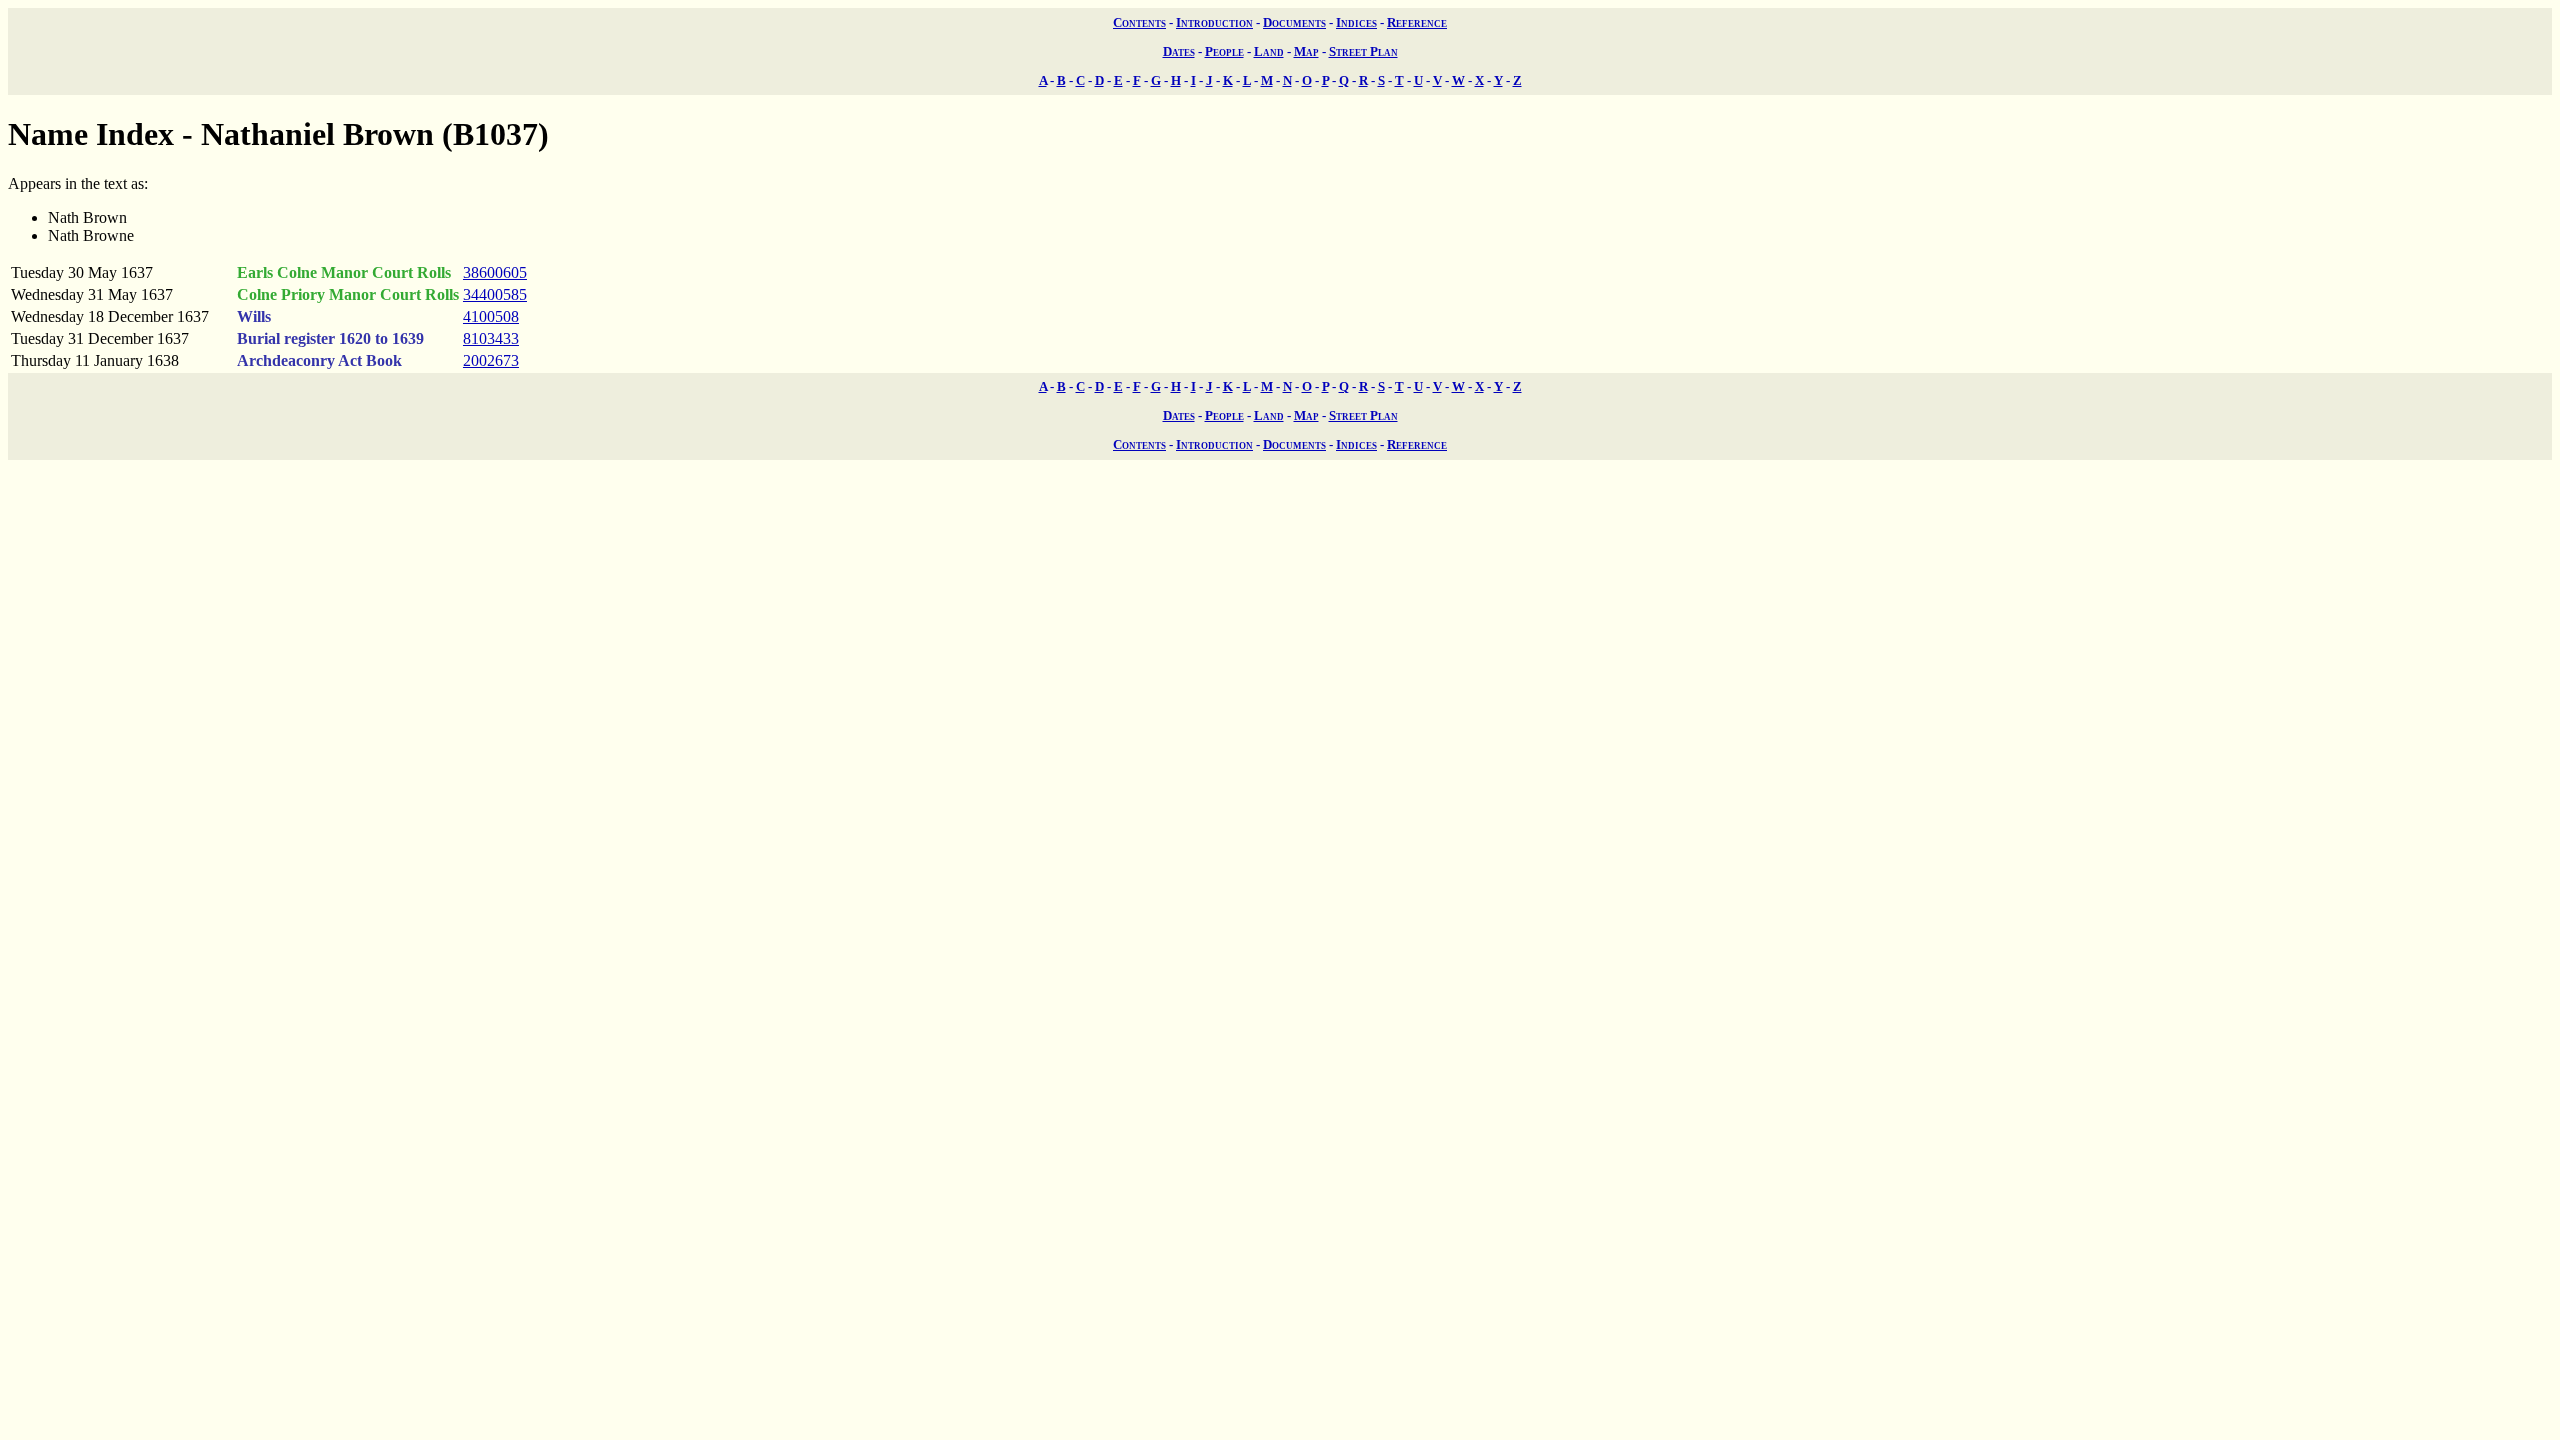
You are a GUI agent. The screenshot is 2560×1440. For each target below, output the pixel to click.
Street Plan (1363, 51)
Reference (1417, 22)
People (1224, 51)
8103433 (491, 338)
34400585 (495, 294)
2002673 (491, 360)
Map (1306, 51)
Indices (1356, 22)
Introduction (1214, 22)
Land (1269, 51)
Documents (1294, 22)
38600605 (495, 272)
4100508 (491, 316)
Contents (1139, 22)
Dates (1179, 51)
